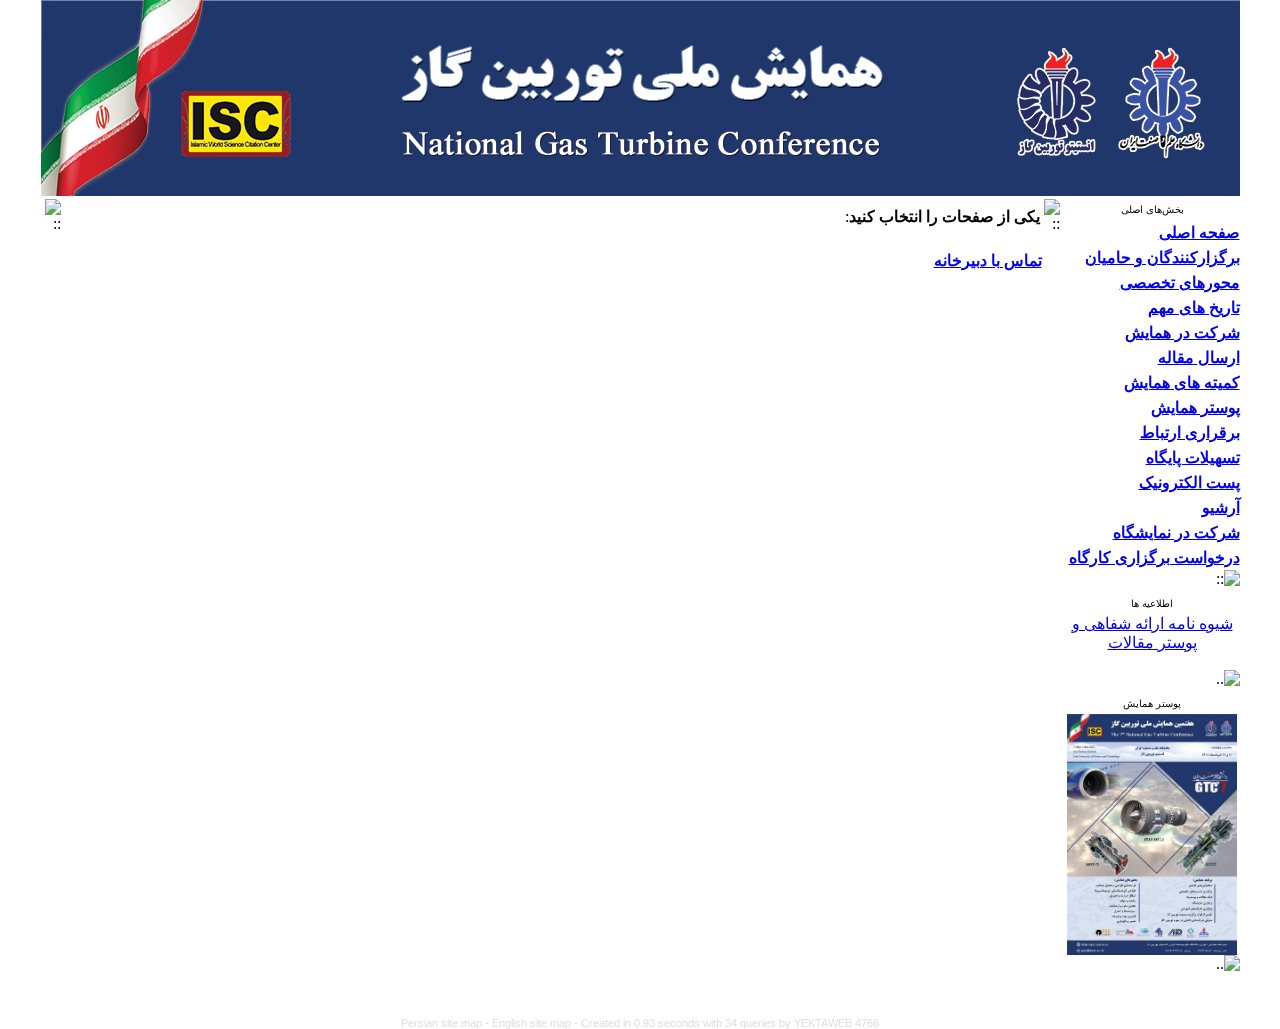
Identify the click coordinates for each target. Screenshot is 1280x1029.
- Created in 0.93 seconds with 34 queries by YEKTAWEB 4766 (726, 1023)
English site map (533, 1023)
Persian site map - (446, 1023)
